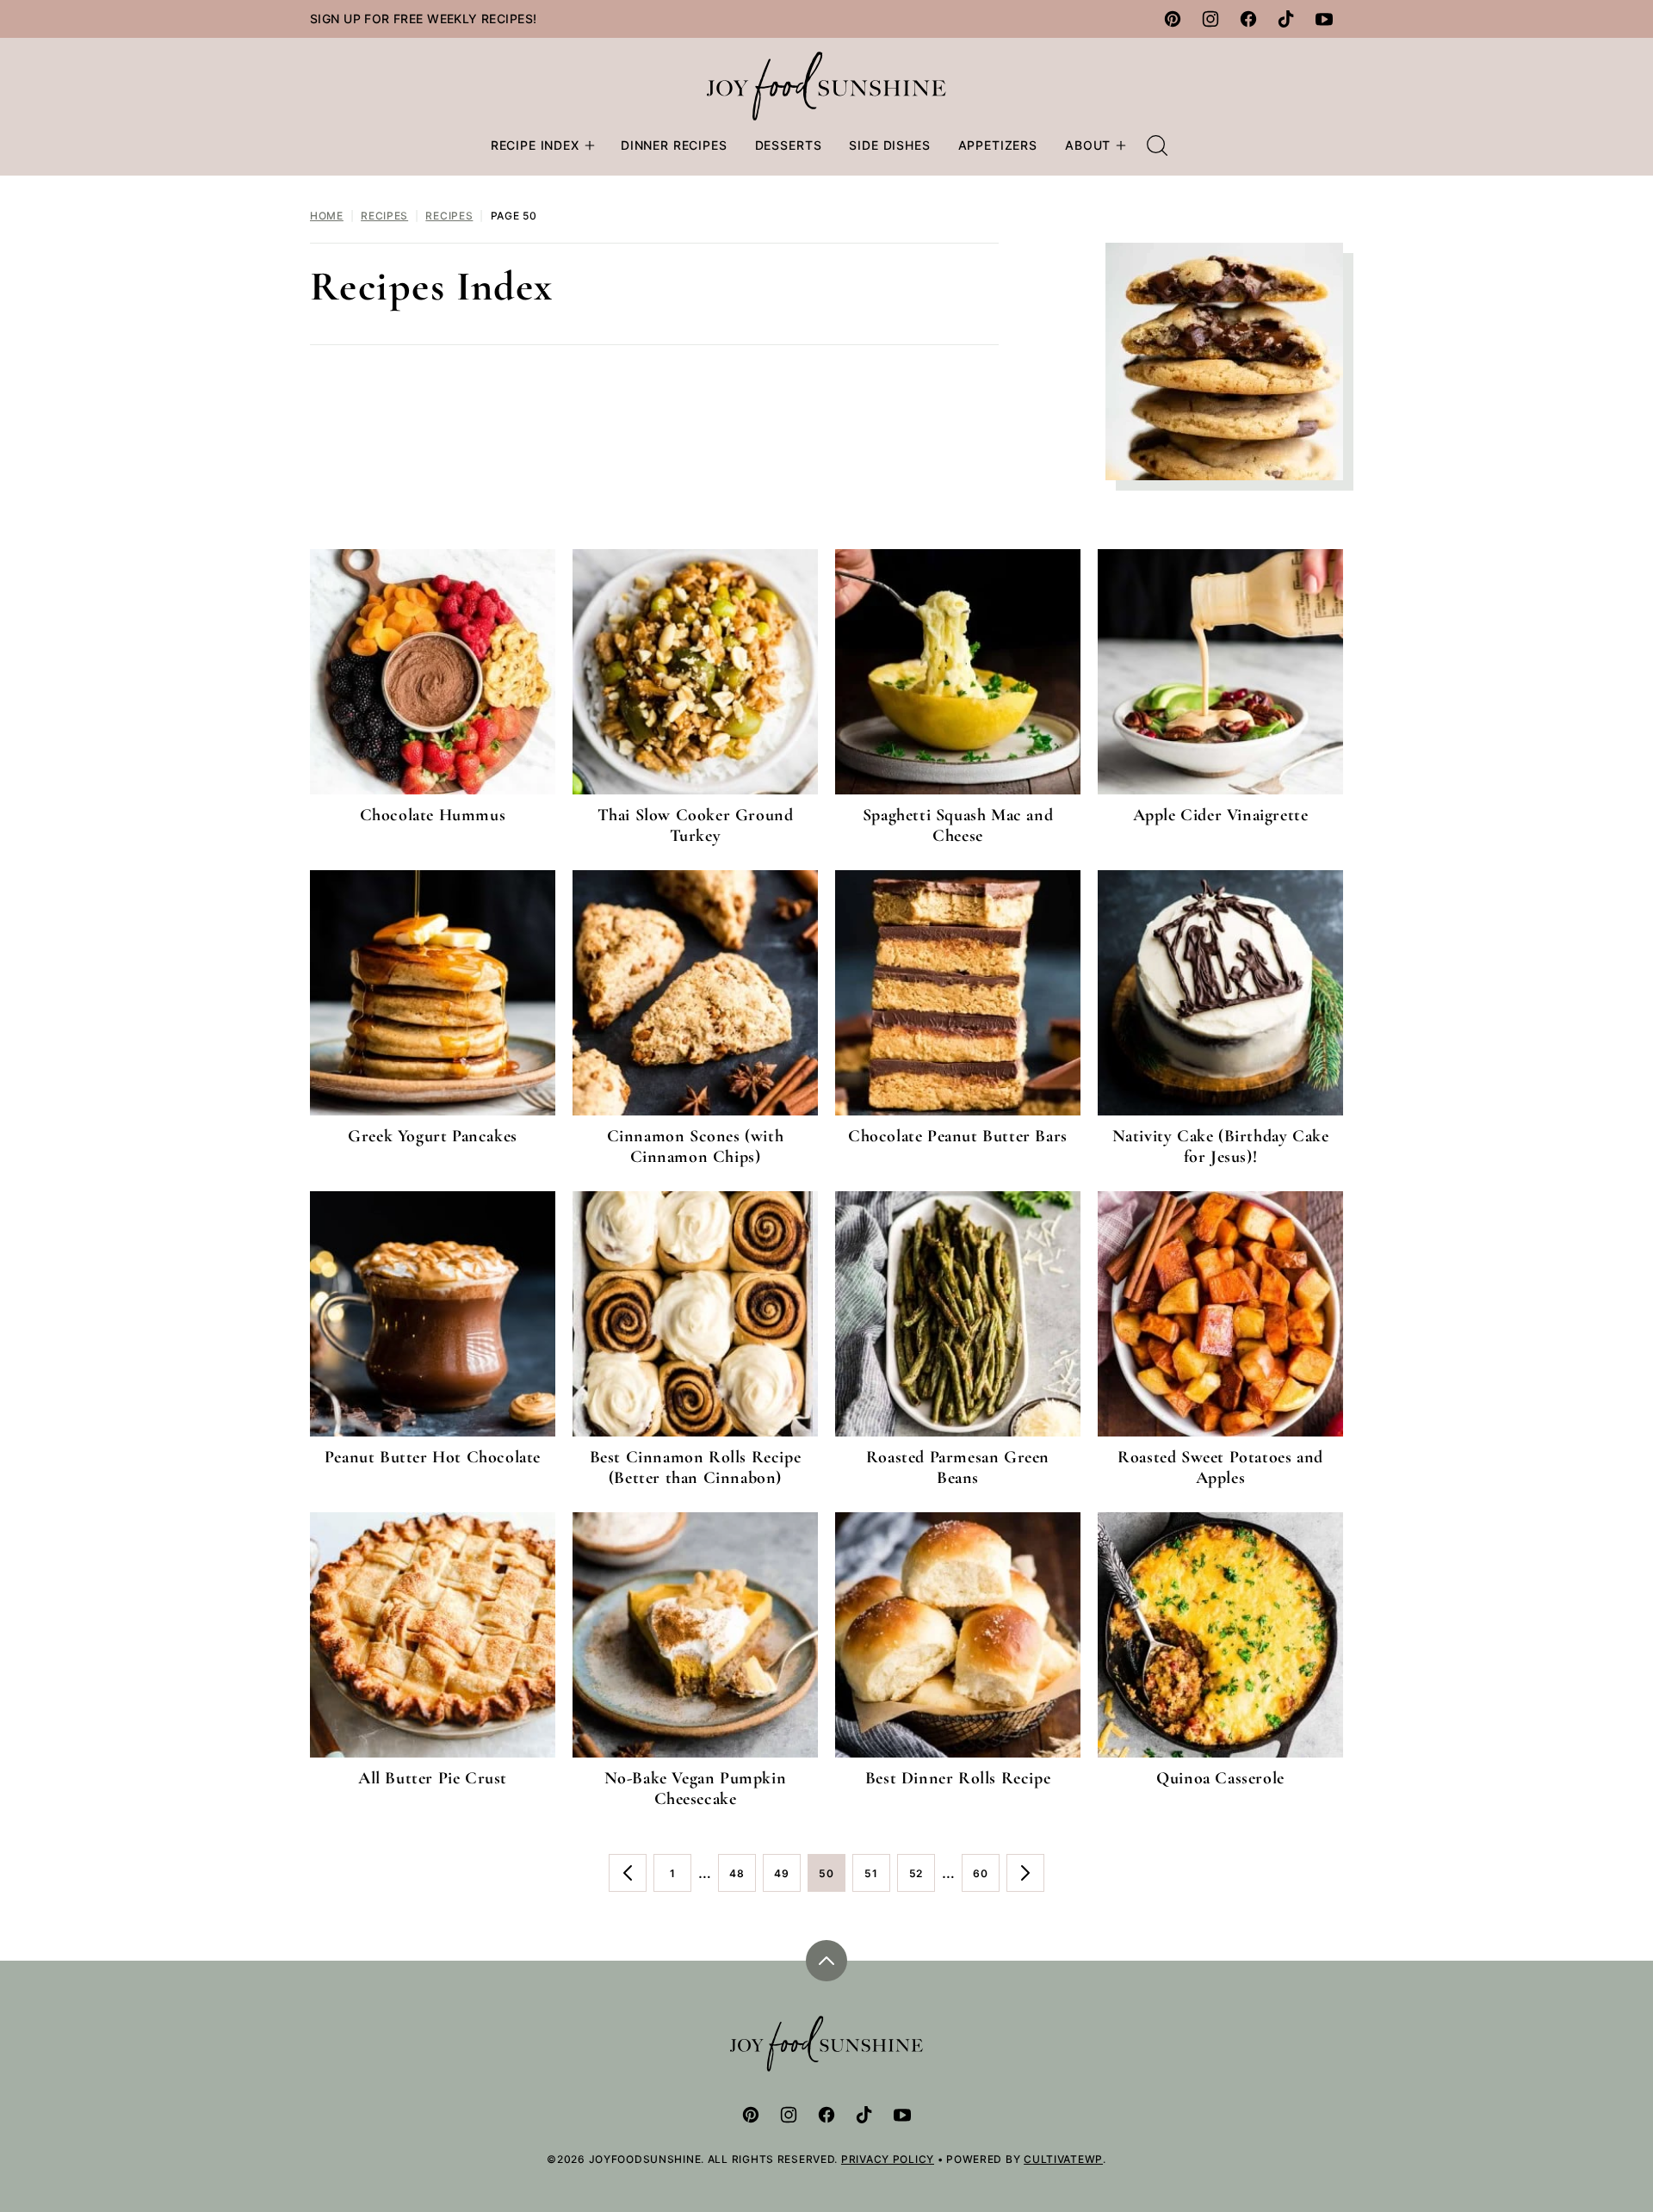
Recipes (384, 216)
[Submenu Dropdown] (590, 145)
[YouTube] (1324, 19)
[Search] (1157, 145)
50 (832, 1879)
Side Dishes (889, 145)
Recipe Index (535, 145)
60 (986, 1879)
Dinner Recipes (674, 145)
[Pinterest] (1173, 19)
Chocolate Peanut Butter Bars (958, 1136)
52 (922, 1879)
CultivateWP (1063, 2159)
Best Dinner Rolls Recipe (958, 1778)
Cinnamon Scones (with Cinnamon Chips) (696, 1146)
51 (877, 1879)
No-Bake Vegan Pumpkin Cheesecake (696, 1789)
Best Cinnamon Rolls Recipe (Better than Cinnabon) (696, 1467)
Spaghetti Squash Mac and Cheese (958, 825)
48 (743, 1879)
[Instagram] (1210, 19)
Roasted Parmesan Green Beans (958, 1467)
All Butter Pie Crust (433, 1778)
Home (327, 216)
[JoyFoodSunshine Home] (827, 86)
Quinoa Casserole (1220, 1778)
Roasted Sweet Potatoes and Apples (1220, 1467)
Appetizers (998, 145)
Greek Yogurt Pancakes (433, 1136)
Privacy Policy (888, 2159)
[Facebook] (1248, 19)
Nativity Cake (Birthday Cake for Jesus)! (1221, 1146)
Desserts (789, 145)
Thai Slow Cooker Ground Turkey (696, 825)
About (1088, 145)
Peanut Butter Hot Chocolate (433, 1457)
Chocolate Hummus (433, 815)
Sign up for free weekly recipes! (423, 19)
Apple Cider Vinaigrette (1221, 815)
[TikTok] (1286, 19)
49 (787, 1879)
